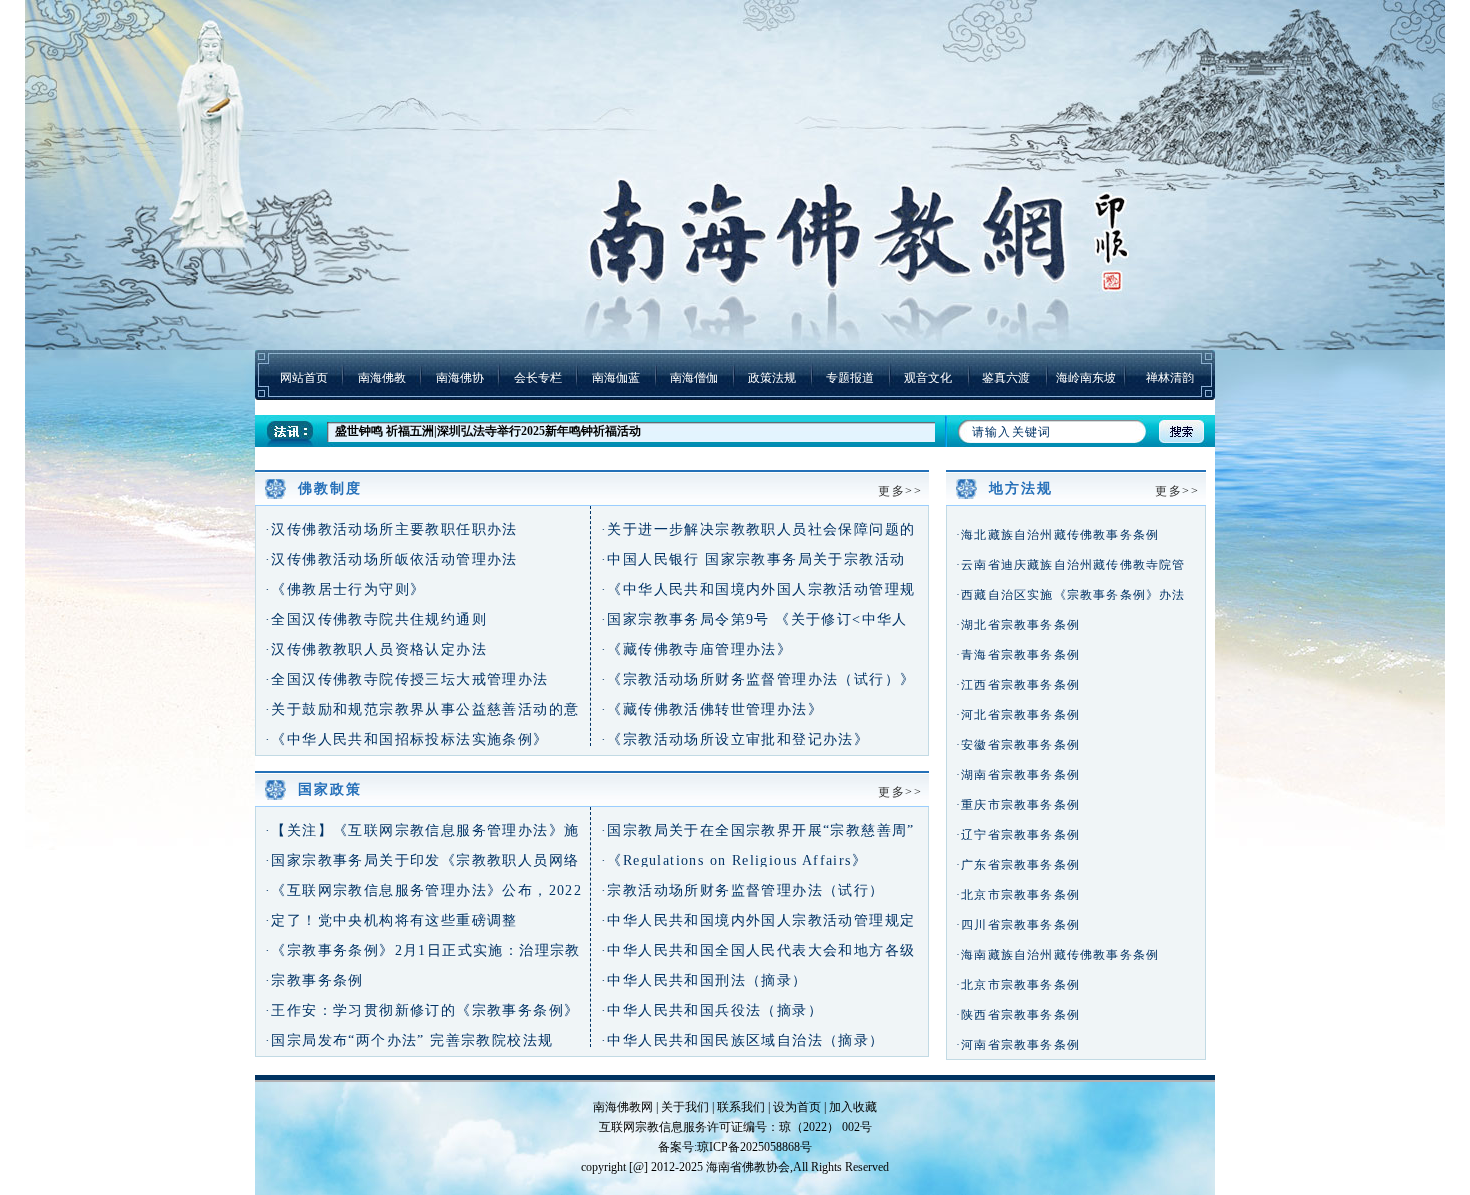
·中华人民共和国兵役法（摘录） (712, 1010)
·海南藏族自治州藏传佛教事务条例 (1057, 955)
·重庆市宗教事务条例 (1018, 805)
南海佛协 (460, 378)
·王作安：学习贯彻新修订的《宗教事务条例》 (422, 1010)
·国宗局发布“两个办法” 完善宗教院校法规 (409, 1040)
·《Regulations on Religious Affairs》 (734, 860)
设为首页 (797, 1107)
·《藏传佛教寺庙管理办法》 (696, 649)
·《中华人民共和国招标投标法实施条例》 (407, 739)
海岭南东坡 (1086, 378)
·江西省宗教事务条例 (1018, 685)
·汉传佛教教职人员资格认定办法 (376, 649)
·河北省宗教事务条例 (1018, 715)
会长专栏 (538, 378)
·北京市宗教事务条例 (1018, 895)
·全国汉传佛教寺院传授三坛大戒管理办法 (407, 679)
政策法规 (772, 378)
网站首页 (304, 378)
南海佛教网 (623, 1107)
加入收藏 (853, 1107)
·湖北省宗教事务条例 (1018, 625)
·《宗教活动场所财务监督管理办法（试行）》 (758, 679)
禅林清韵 (1170, 378)
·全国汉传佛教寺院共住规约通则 (376, 619)
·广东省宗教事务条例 (1018, 865)
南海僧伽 (694, 378)
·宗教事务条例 (314, 980)
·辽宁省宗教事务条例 (1018, 835)
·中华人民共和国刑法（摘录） (704, 980)
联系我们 (741, 1107)
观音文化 (928, 378)
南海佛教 (382, 378)
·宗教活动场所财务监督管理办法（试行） (743, 890)
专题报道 (850, 378)
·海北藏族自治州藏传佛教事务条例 (1057, 535)
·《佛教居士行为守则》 (345, 589)
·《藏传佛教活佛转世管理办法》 (712, 709)
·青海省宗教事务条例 (1018, 655)
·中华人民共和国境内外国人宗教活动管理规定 (758, 920)
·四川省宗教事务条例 (1018, 925)
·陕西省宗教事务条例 (1018, 1015)
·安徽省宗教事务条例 (1018, 745)
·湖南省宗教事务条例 (1018, 775)
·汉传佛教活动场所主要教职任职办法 (391, 529)
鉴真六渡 (1006, 378)
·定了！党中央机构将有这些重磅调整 (391, 920)
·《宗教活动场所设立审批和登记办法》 (735, 739)
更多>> (900, 491)
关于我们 (685, 1107)
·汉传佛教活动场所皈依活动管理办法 (391, 559)
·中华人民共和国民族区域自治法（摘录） (743, 1040)
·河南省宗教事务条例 (1018, 1045)
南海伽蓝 (616, 378)
